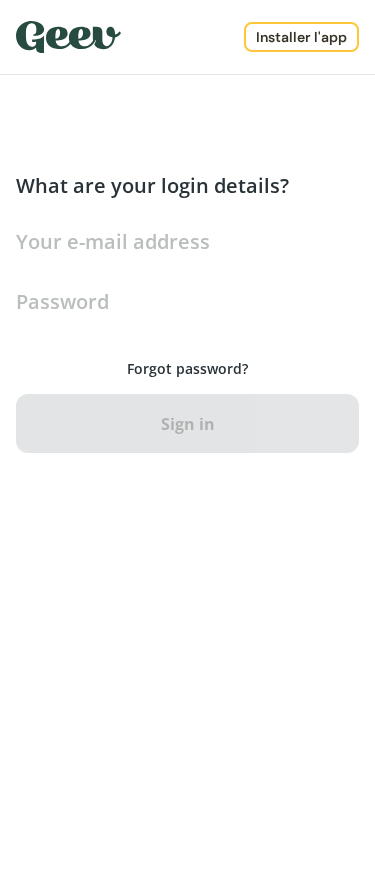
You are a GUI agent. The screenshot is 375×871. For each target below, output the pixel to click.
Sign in (188, 424)
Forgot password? (187, 368)
